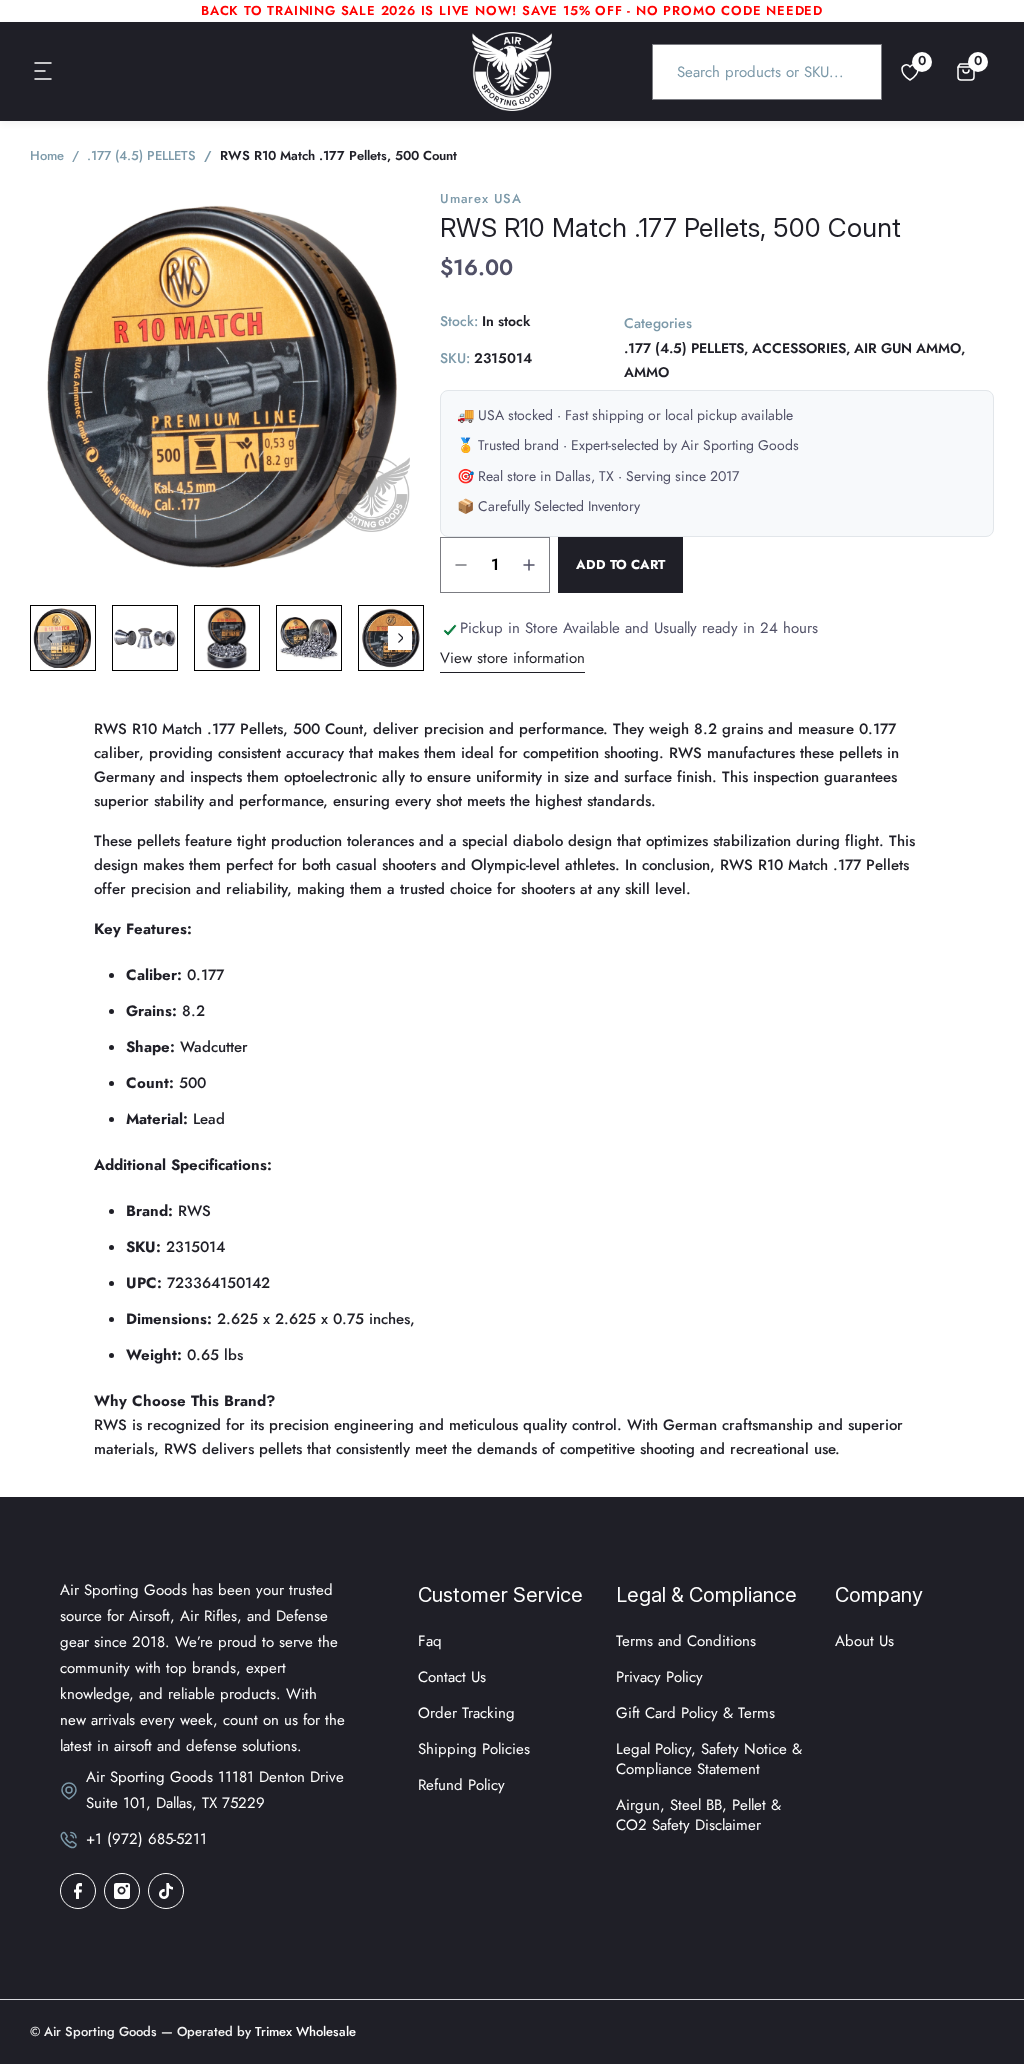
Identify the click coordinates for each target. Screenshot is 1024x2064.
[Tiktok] (166, 1891)
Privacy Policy (659, 1677)
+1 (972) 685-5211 (146, 1839)
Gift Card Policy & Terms (695, 1713)
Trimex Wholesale (303, 2031)
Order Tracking (466, 1713)
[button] (44, 72)
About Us (864, 1641)
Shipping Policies (474, 1749)
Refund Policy (461, 1785)
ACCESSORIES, (801, 348)
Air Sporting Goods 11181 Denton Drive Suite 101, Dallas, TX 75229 (215, 1790)
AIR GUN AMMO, (909, 348)
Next (400, 638)
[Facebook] (78, 1891)
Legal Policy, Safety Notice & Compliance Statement (709, 1759)
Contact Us (452, 1677)
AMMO (646, 372)
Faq (430, 1641)
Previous (50, 638)
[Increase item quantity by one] (529, 565)
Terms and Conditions (686, 1641)
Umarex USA (481, 198)
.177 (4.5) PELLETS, (686, 348)
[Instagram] (122, 1891)
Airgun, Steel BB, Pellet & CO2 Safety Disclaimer (698, 1815)
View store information (512, 658)
